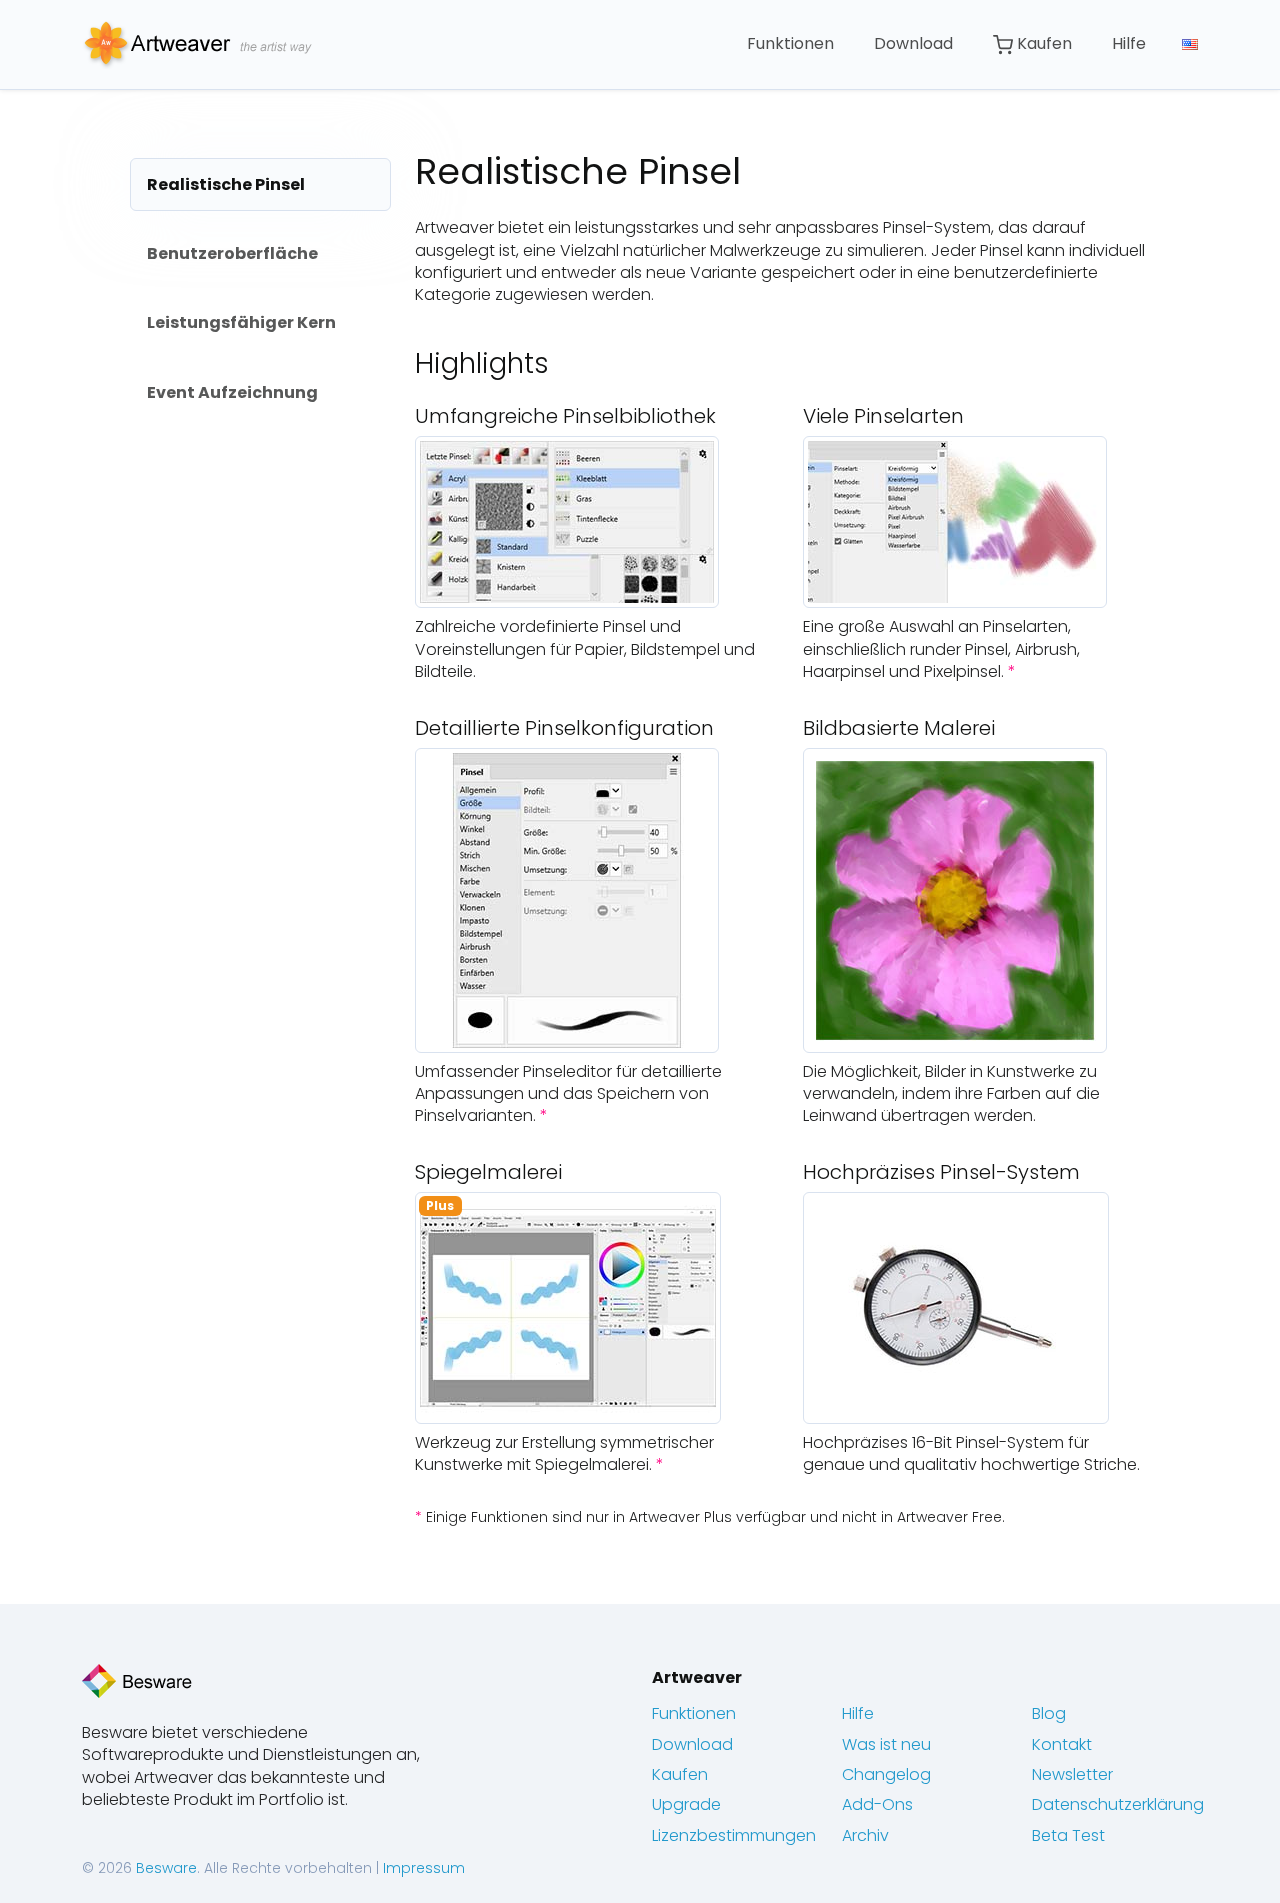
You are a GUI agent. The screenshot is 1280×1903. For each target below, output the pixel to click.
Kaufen (1042, 43)
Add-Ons (877, 1804)
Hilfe (1129, 43)
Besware (166, 1868)
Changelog (886, 1774)
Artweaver (697, 1677)
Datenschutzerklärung (1118, 1804)
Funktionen (790, 43)
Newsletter (1072, 1774)
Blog (1049, 1713)
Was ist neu (886, 1744)
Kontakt (1062, 1744)
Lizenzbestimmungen (734, 1835)
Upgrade (686, 1804)
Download (913, 43)
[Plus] (568, 1306)
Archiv (865, 1835)
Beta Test (1068, 1835)
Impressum (424, 1868)
